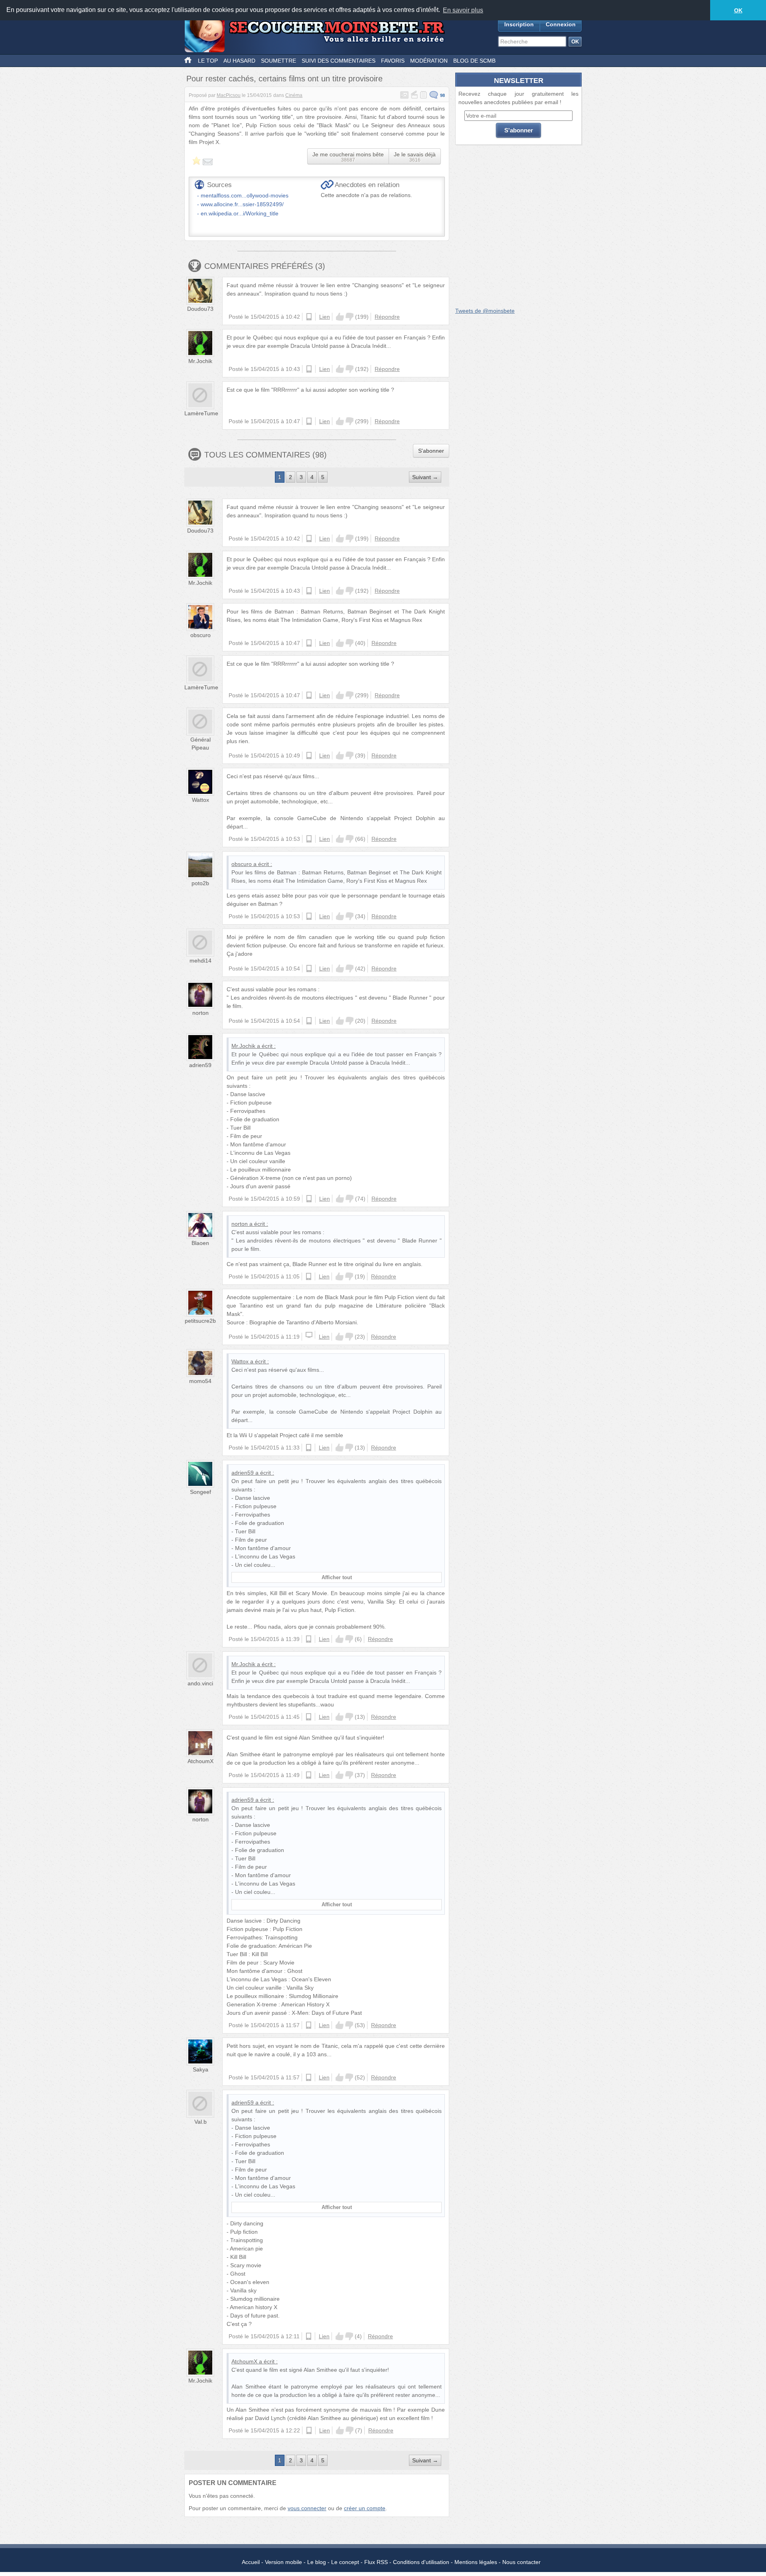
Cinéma (294, 95)
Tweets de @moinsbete (485, 311)
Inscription (519, 24)
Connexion (561, 24)
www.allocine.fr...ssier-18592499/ (242, 204)
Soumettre (278, 61)
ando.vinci (200, 1683)
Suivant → (425, 477)
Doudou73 (200, 309)
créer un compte (365, 2508)
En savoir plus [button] (463, 10)
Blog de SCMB (474, 61)
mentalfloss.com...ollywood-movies (245, 195)
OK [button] (738, 10)
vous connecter (307, 2508)
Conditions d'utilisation (421, 2562)
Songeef (200, 1492)
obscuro (200, 635)
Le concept (345, 2562)
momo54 (200, 1381)
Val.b (200, 2122)
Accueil (251, 2562)
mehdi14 (200, 961)
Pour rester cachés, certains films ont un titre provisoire (284, 79)
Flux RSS (376, 2562)
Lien (325, 317)
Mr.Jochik (200, 361)
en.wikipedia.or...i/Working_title (240, 213)
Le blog (317, 2562)
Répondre (387, 317)
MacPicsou (229, 95)
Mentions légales (476, 2562)
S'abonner (431, 451)
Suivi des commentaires (339, 61)
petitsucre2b (200, 1321)
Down (349, 317)
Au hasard (239, 61)
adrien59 (200, 1065)
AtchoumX (200, 1761)
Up (340, 317)
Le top (208, 61)
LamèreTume (201, 413)
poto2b (200, 883)
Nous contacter (521, 2562)
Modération (429, 61)
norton (200, 1013)
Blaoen (200, 1243)
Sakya (200, 2069)
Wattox (200, 800)
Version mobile (283, 2562)
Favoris (393, 61)
